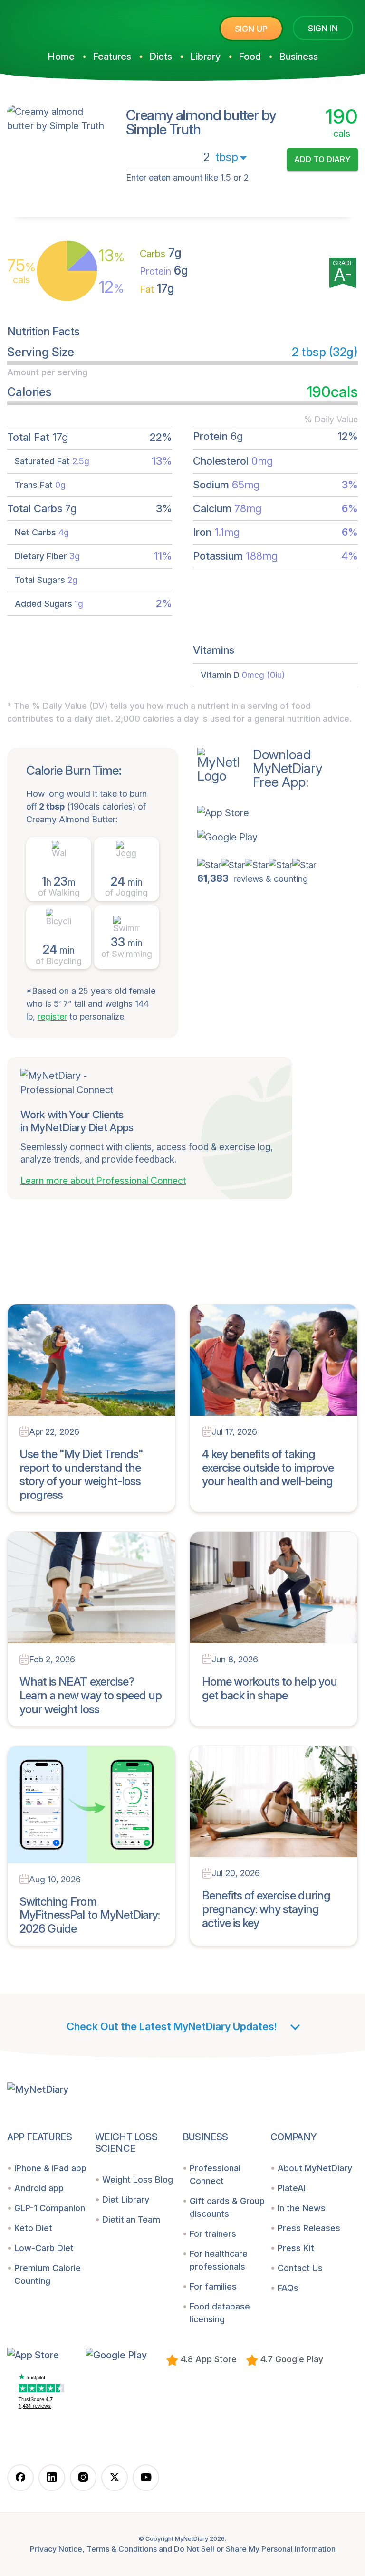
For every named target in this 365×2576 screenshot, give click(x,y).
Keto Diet (33, 2228)
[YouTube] (146, 2478)
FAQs (288, 2288)
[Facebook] (20, 2478)
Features (112, 57)
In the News (302, 2208)
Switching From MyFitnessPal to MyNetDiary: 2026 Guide (90, 1915)
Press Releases (309, 2228)
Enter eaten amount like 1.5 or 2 (187, 177)
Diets (161, 57)
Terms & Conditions (122, 2549)
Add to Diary (322, 159)
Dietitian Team (131, 2219)
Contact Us (300, 2268)
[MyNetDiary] (78, 24)
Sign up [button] (251, 29)
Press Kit (296, 2248)
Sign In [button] (323, 28)
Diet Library (126, 2199)
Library (205, 57)
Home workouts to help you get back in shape (269, 1689)
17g (157, 288)
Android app (39, 2188)
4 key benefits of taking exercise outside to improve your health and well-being (268, 1468)
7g (161, 253)
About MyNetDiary (315, 2168)
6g (164, 270)
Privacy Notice (56, 2549)
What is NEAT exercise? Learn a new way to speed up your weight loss (91, 1695)
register (52, 1016)
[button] (260, 812)
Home (61, 57)
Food (250, 57)
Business (298, 57)
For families (213, 2286)
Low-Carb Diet (44, 2248)
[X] (115, 2478)
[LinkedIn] (52, 2478)
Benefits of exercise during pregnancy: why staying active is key (266, 1909)
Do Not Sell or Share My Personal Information (255, 2549)
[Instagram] (83, 2478)
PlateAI (292, 2188)
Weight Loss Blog (138, 2180)
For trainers (213, 2234)
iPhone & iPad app (50, 2168)
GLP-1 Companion (50, 2208)
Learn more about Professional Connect (103, 1181)
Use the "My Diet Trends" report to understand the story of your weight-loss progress (81, 1474)
